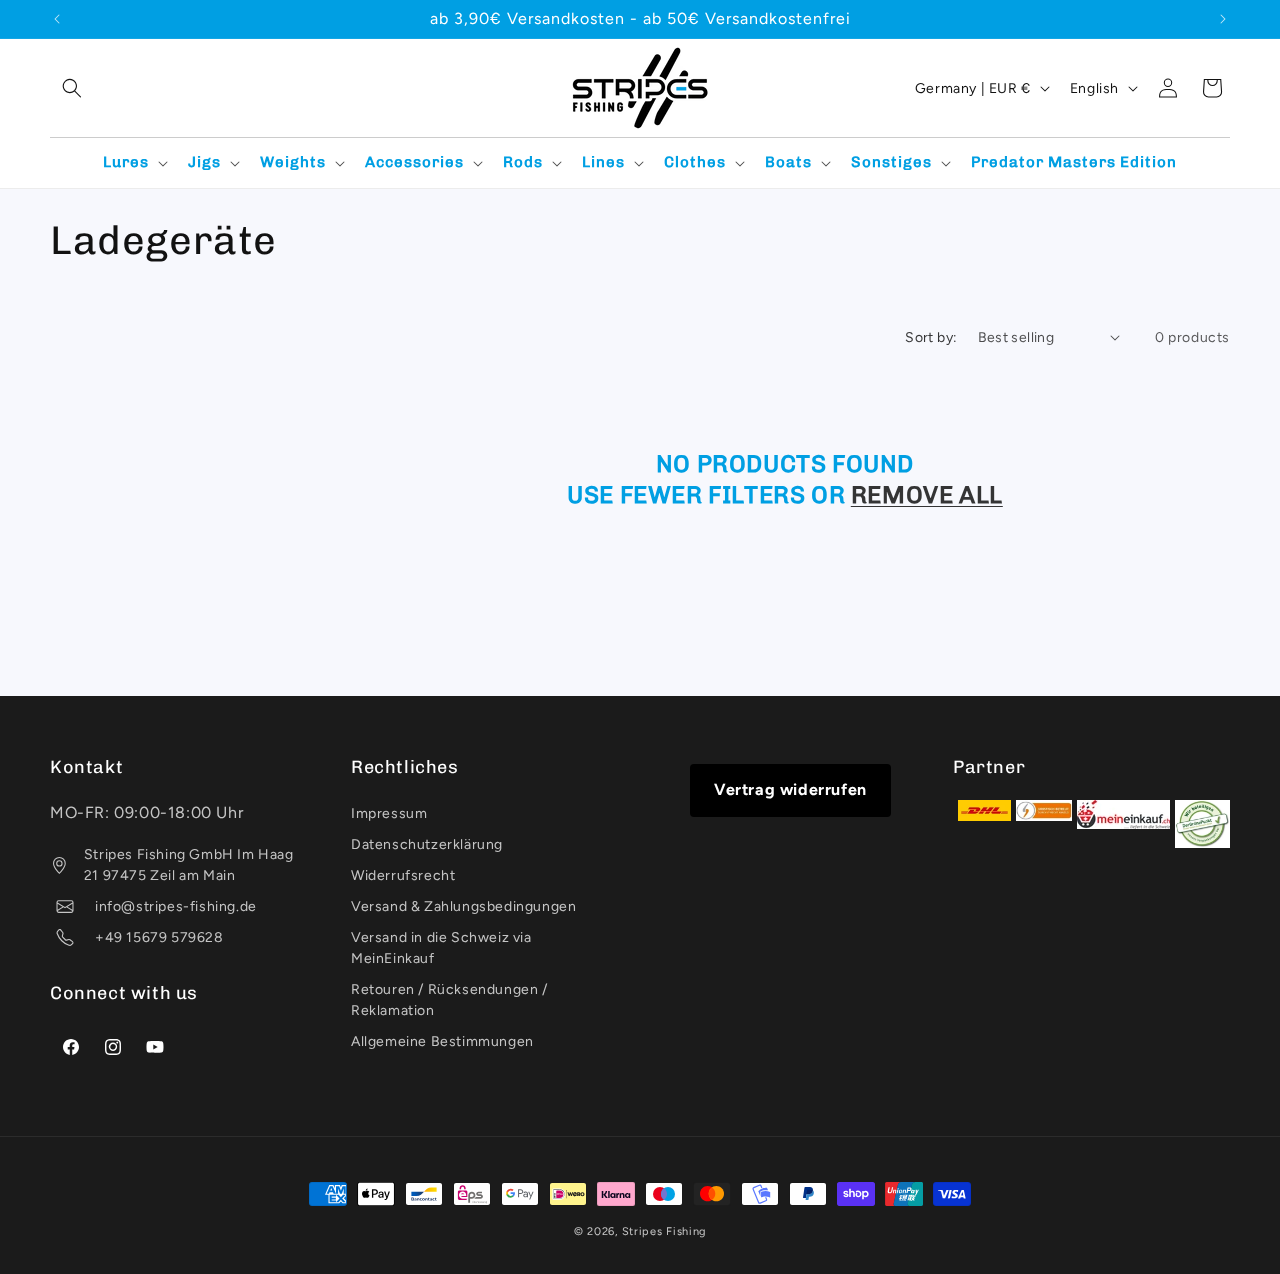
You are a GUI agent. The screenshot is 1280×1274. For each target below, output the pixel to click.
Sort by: (931, 337)
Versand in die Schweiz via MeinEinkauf (441, 949)
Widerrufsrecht (403, 876)
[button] (72, 88)
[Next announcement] (1223, 19)
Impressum (389, 814)
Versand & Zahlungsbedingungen (463, 907)
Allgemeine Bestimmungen (442, 1042)
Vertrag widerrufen (790, 789)
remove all (927, 494)
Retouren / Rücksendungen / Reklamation (449, 1001)
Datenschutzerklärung (427, 845)
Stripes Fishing (664, 1231)
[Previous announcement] (57, 19)
